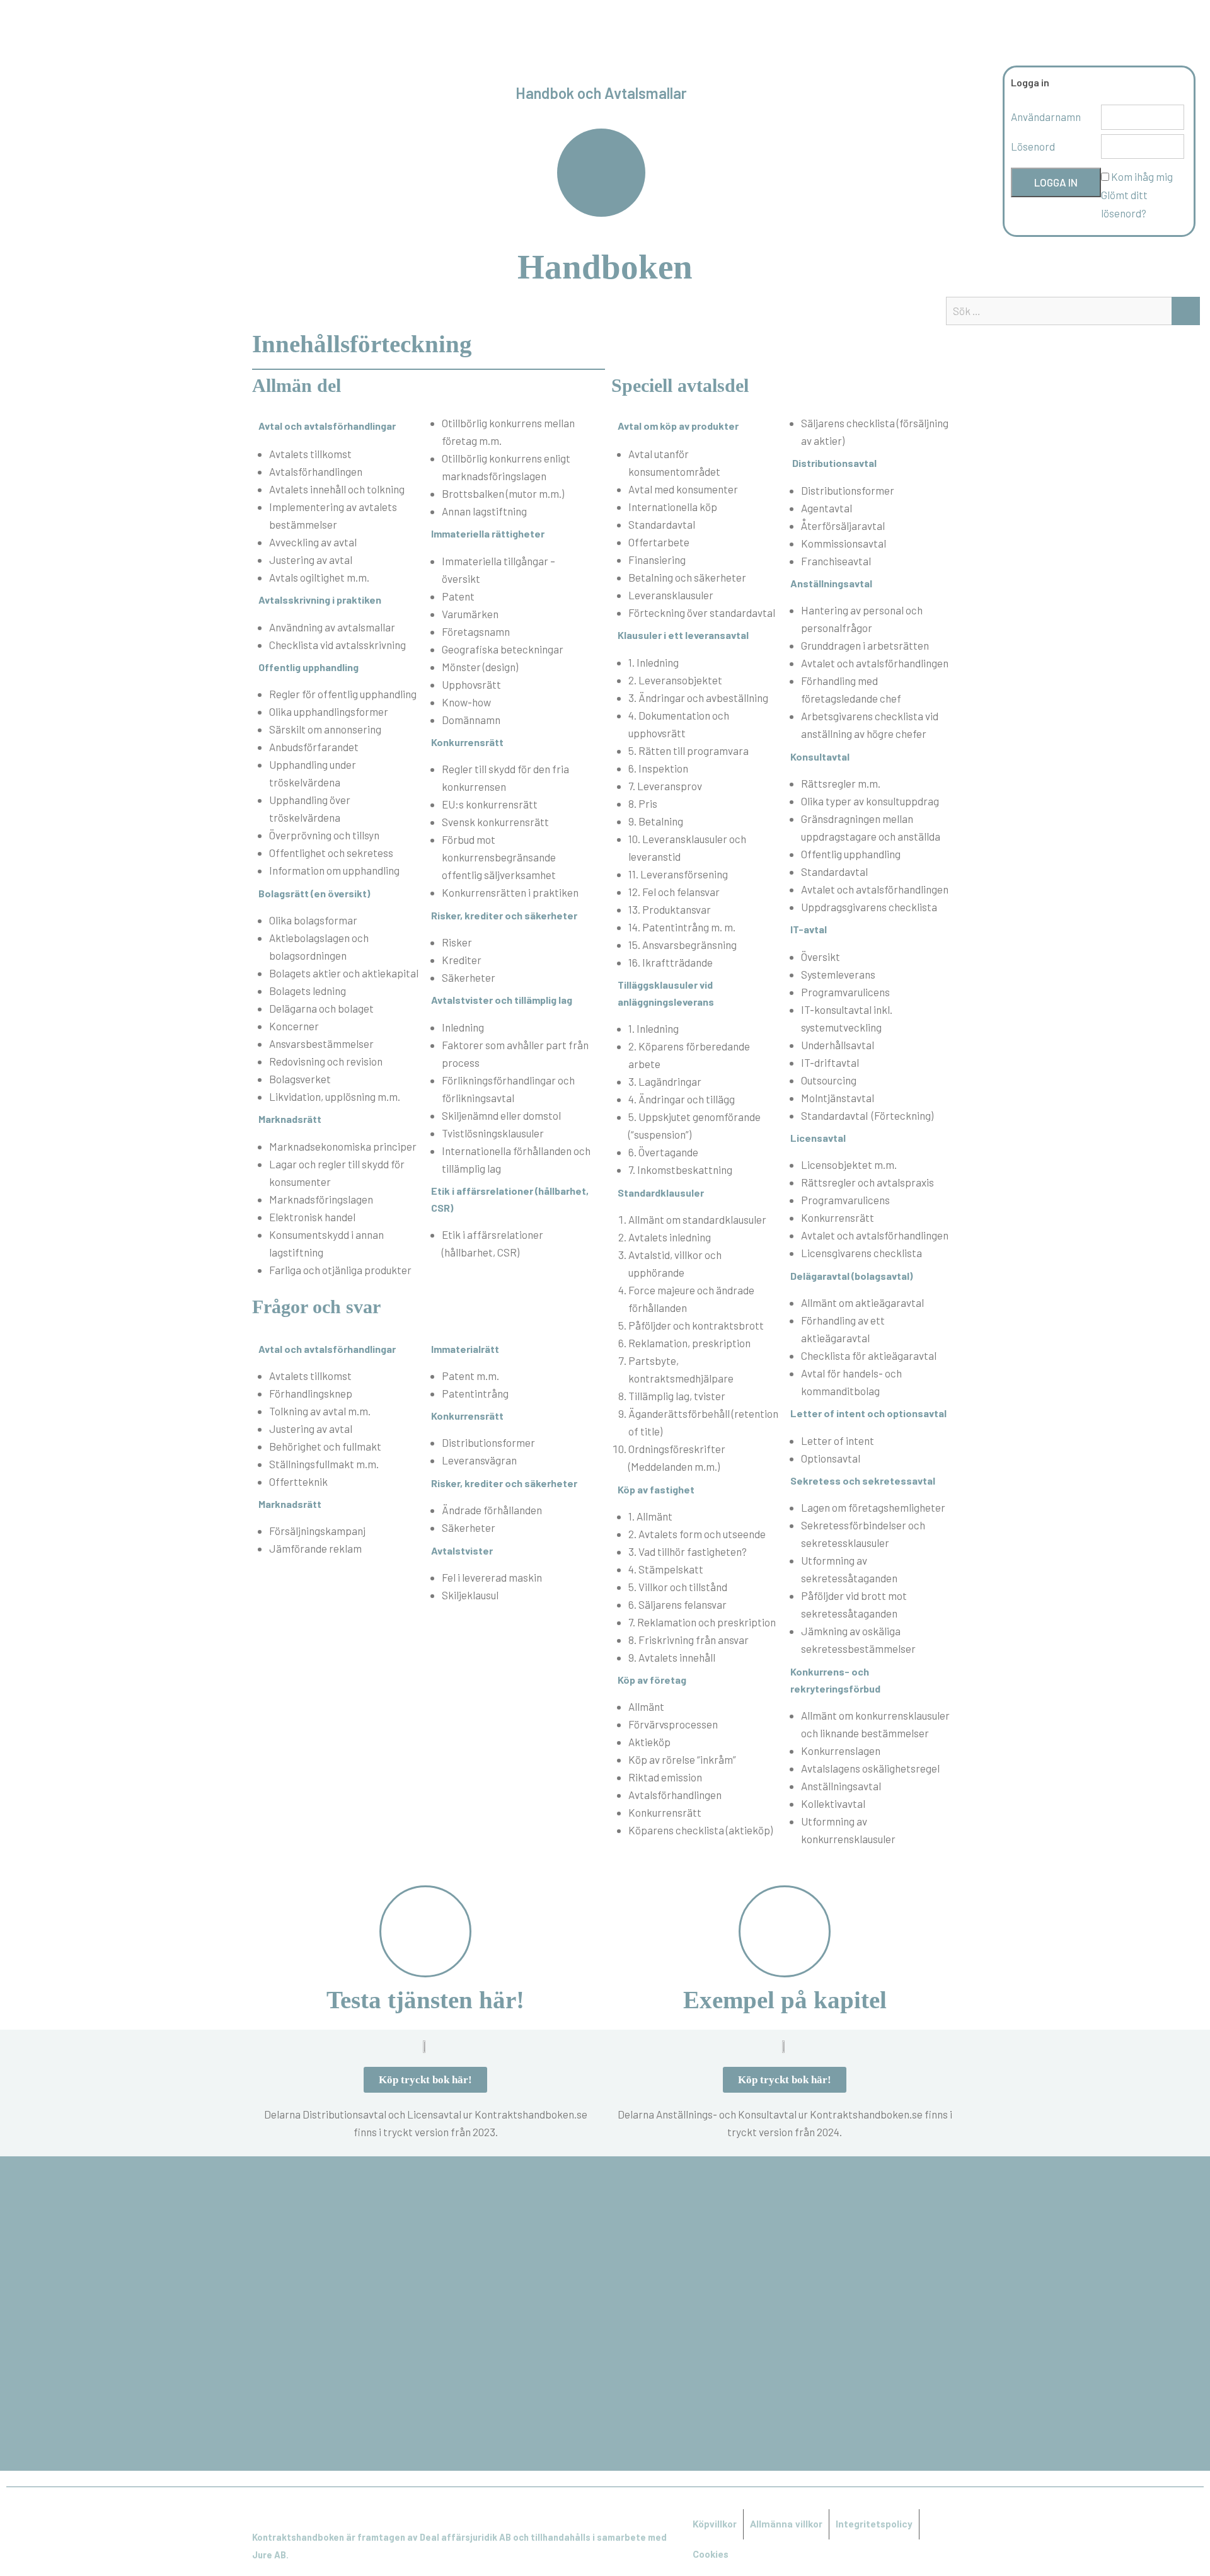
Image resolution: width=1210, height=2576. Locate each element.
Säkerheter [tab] (469, 977)
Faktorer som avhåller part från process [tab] (515, 1054)
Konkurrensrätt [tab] (838, 1217)
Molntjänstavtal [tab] (838, 1098)
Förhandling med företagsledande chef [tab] (851, 689)
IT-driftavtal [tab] (830, 1062)
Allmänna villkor (786, 2524)
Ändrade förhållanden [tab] (492, 1510)
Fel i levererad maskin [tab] (492, 1577)
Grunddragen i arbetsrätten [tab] (865, 645)
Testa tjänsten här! (425, 2000)
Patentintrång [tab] (475, 1393)
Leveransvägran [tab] (479, 1460)
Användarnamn (1046, 117)
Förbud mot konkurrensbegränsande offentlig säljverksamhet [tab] (499, 857)
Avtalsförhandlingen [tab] (316, 471)
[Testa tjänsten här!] (425, 1931)
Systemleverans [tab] (838, 974)
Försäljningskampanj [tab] (317, 1531)
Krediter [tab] (462, 960)
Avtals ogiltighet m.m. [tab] (319, 577)
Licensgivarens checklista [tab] (861, 1253)
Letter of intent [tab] (838, 1440)
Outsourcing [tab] (829, 1080)
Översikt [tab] (821, 957)
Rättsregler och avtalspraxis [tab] (867, 1182)
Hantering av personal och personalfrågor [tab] (862, 619)
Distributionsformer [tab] (488, 1442)
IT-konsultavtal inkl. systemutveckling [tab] (847, 1018)
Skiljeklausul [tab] (470, 1595)
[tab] (339, 667)
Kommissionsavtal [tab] (844, 543)
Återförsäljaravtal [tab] (843, 526)
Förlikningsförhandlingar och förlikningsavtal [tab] (508, 1089)
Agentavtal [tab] (827, 508)
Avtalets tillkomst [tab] (310, 454)
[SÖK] (1186, 311)
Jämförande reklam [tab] (315, 1548)
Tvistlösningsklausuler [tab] (493, 1133)
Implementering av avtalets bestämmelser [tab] (333, 515)
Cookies (711, 2555)
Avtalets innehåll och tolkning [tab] (337, 489)
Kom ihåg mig (1142, 176)
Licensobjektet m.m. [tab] (849, 1164)
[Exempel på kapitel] (785, 1931)
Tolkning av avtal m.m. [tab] (320, 1411)
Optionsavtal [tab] (831, 1458)
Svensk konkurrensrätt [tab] (495, 822)
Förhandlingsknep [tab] (311, 1393)
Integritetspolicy (874, 2524)
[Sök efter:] (1073, 311)
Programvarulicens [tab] (845, 992)
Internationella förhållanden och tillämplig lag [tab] (516, 1159)
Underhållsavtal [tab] (838, 1045)
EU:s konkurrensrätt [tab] (490, 804)
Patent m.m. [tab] (470, 1376)
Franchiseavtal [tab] (836, 561)
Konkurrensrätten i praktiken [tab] (510, 892)
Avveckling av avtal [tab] (313, 542)
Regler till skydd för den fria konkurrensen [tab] (505, 778)
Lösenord (1033, 146)
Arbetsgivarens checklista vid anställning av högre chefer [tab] (870, 725)
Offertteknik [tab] (298, 1481)
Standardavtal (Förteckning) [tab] (867, 1115)
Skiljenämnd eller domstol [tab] (501, 1115)
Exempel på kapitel (785, 2000)
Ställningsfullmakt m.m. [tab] (324, 1464)
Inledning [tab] (463, 1027)
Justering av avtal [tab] (311, 560)
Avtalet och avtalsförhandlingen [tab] (875, 663)
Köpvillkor (715, 2524)
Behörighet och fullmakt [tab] (325, 1446)
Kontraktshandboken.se (605, 34)
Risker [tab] (457, 942)
